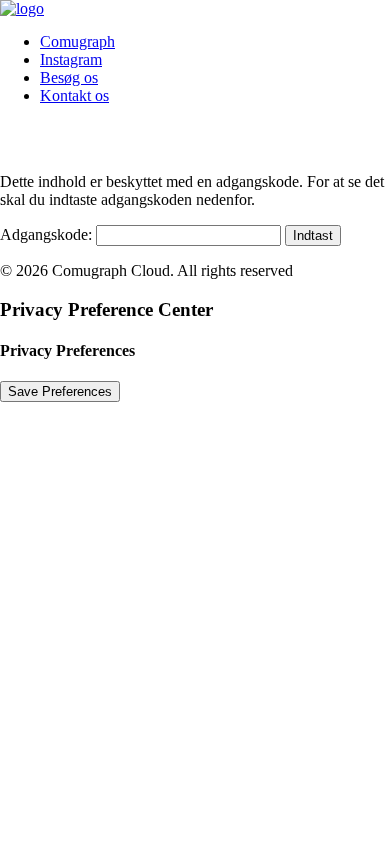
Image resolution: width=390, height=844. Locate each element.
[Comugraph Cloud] (195, 8)
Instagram (71, 59)
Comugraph (77, 41)
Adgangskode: (48, 234)
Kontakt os (74, 95)
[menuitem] (215, 42)
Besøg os (69, 77)
